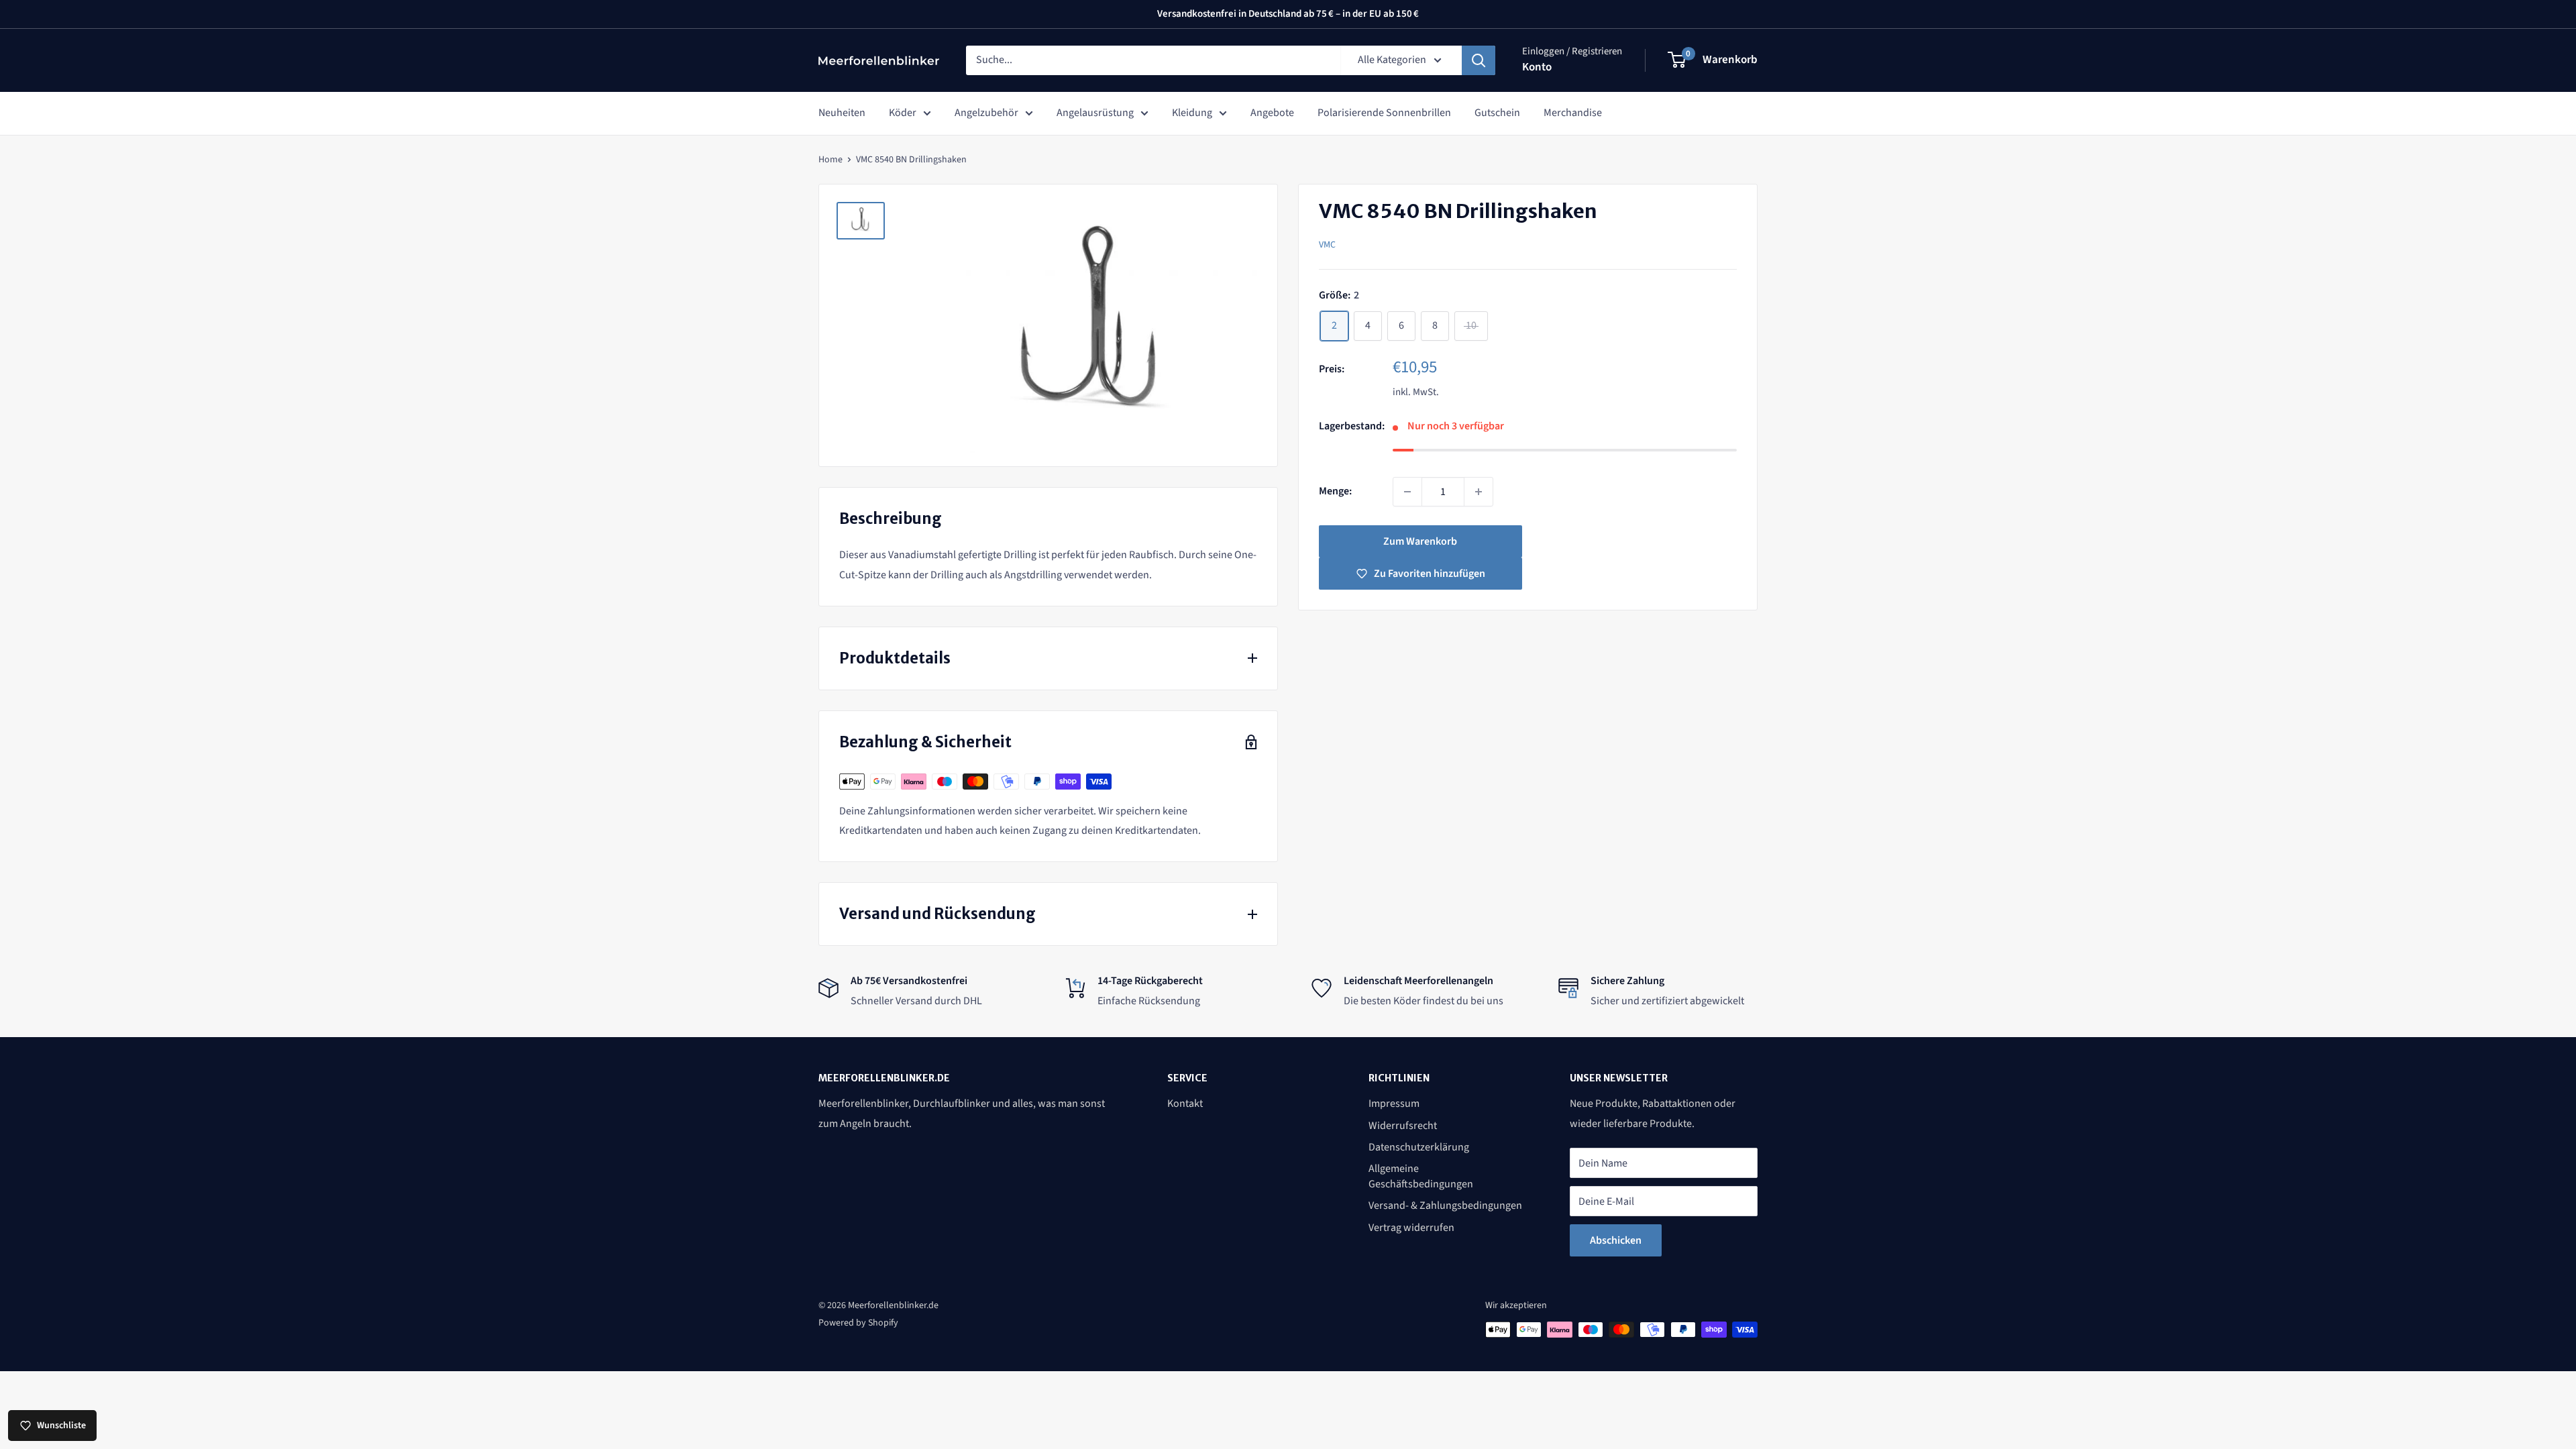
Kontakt (1185, 1104)
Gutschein (1497, 113)
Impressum (1394, 1104)
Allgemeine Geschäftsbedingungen (1421, 1176)
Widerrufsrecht (1403, 1126)
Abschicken (1616, 1240)
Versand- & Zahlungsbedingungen (1445, 1205)
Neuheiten (842, 113)
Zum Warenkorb (1420, 541)
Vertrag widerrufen (1411, 1228)
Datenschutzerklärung (1419, 1147)
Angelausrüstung (1095, 113)
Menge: (1335, 491)
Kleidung (1192, 113)
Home (830, 160)
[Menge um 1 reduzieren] (1407, 492)
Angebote (1272, 113)
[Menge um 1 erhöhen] (1479, 492)
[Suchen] (1479, 60)
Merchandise (1573, 113)
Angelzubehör (986, 113)
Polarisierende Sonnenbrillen (1384, 113)
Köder (903, 113)
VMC (1327, 245)
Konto (1537, 67)
